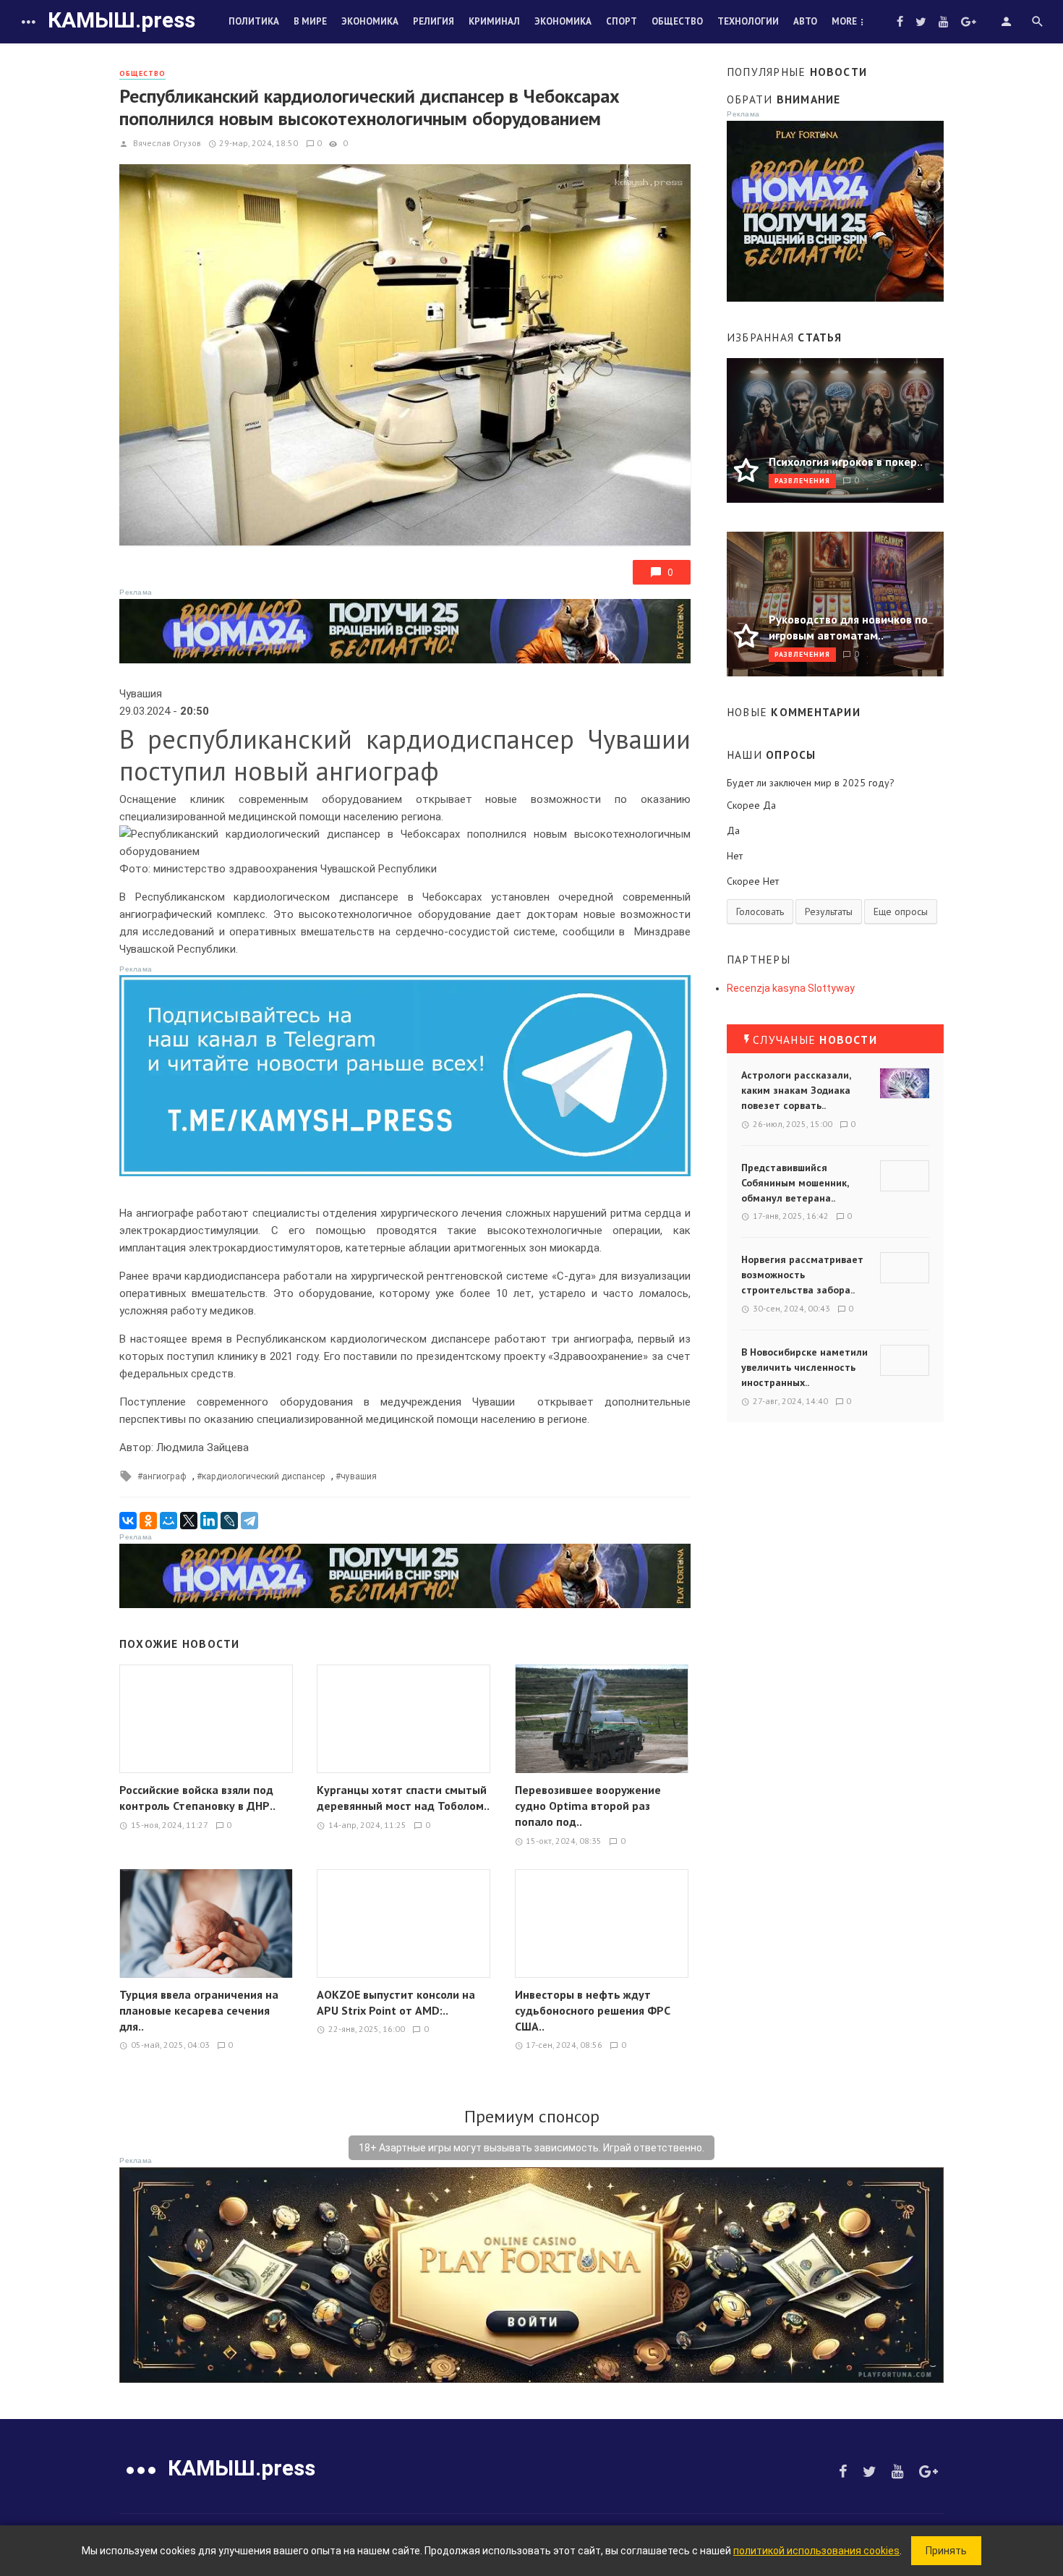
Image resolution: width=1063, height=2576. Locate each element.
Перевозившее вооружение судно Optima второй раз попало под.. (588, 1806)
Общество (677, 21)
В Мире (310, 21)
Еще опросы (901, 911)
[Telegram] (249, 1521)
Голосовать (760, 911)
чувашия (359, 1476)
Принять (946, 2551)
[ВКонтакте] (128, 1521)
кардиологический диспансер (264, 1476)
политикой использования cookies (816, 2551)
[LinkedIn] (209, 1521)
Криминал (494, 21)
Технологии (748, 21)
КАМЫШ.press (121, 20)
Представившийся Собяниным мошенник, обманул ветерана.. (795, 1183)
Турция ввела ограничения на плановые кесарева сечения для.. (199, 2010)
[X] (189, 1521)
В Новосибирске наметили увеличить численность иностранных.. (804, 1367)
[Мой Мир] (168, 1521)
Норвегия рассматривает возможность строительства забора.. (802, 1275)
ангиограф (165, 1476)
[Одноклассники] (148, 1521)
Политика (254, 21)
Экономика (370, 21)
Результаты (829, 911)
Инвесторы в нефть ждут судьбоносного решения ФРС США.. (593, 2010)
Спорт (622, 21)
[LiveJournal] (229, 1521)
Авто (805, 21)
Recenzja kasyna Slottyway (791, 988)
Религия (434, 21)
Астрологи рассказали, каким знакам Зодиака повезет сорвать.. (796, 1090)
